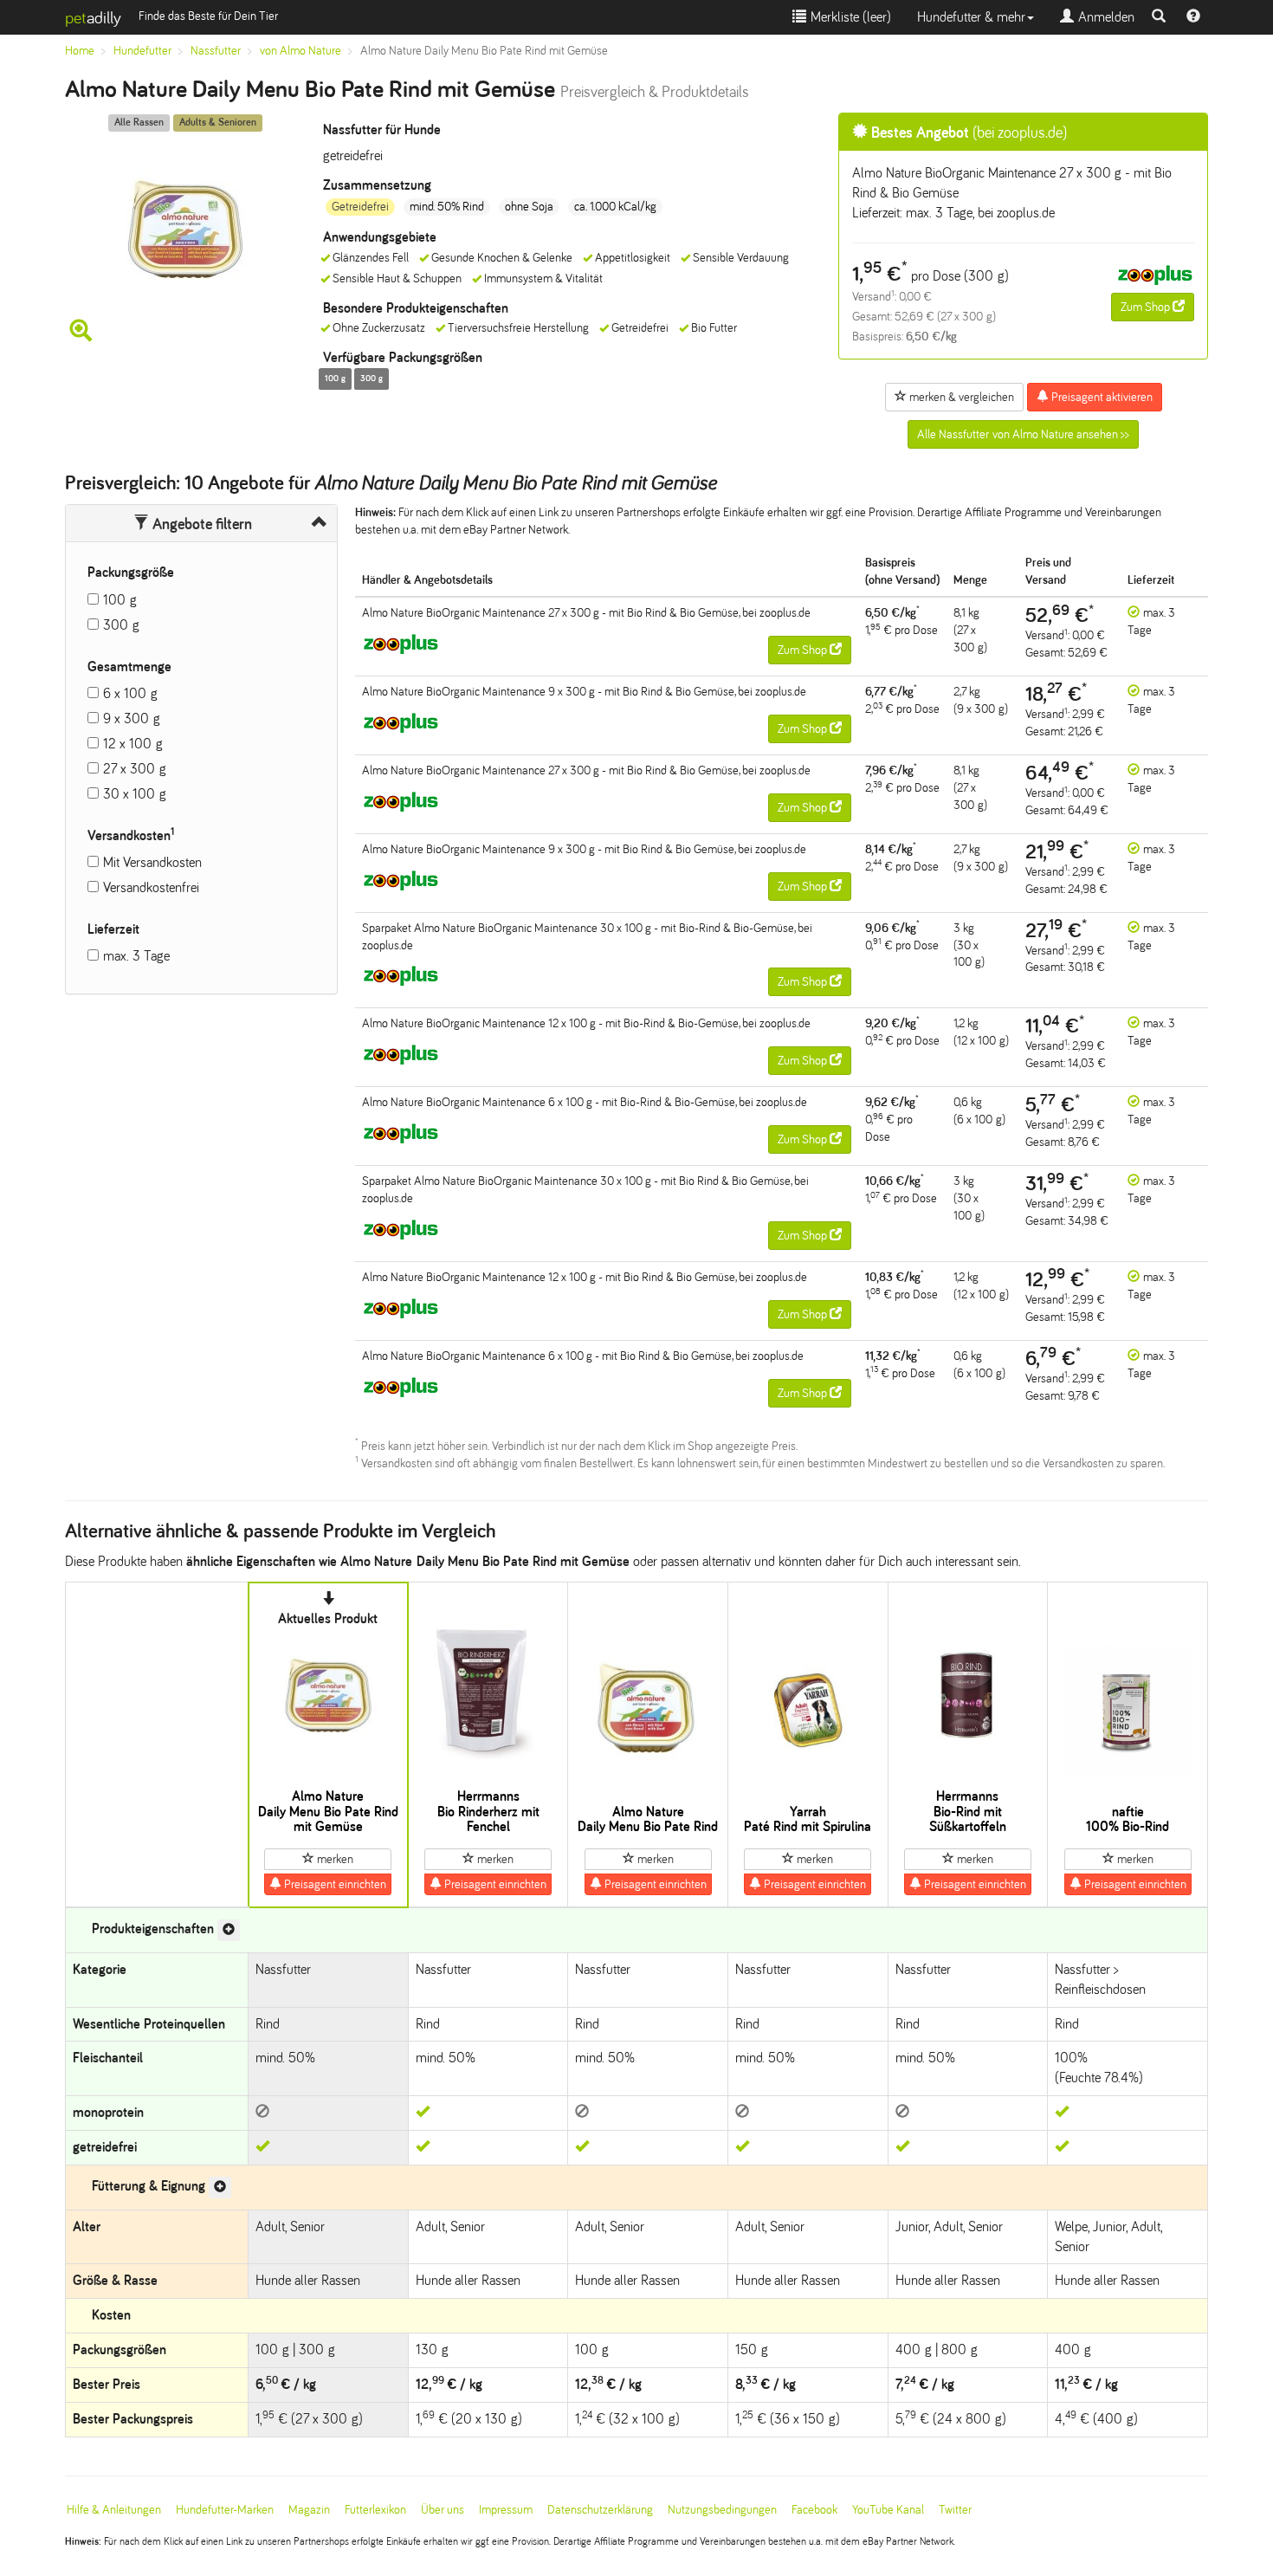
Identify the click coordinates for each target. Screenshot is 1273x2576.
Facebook (814, 2510)
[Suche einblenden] (1159, 17)
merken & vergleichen (960, 397)
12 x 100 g (133, 744)
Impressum (506, 2510)
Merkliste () (849, 17)
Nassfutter (216, 51)
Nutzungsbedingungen (722, 2510)
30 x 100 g (135, 794)
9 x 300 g (132, 718)
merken (334, 1859)
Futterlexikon (375, 2510)
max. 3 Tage (136, 956)
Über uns (443, 2510)
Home (80, 51)
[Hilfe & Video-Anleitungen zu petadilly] (1193, 17)
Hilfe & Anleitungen (114, 2510)
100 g (120, 600)
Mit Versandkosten (152, 862)
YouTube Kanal (888, 2510)
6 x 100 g (130, 693)
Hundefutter (142, 51)
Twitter (955, 2510)
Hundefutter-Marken (225, 2510)
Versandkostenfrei (151, 887)
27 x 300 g (135, 769)
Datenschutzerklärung (600, 2510)
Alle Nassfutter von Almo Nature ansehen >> (1023, 434)
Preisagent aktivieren (1101, 397)
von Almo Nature (300, 51)
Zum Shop (1147, 307)
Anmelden (1104, 17)
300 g (121, 625)
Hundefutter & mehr (971, 17)
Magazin (309, 2510)
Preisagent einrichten (334, 1884)
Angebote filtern (200, 524)
